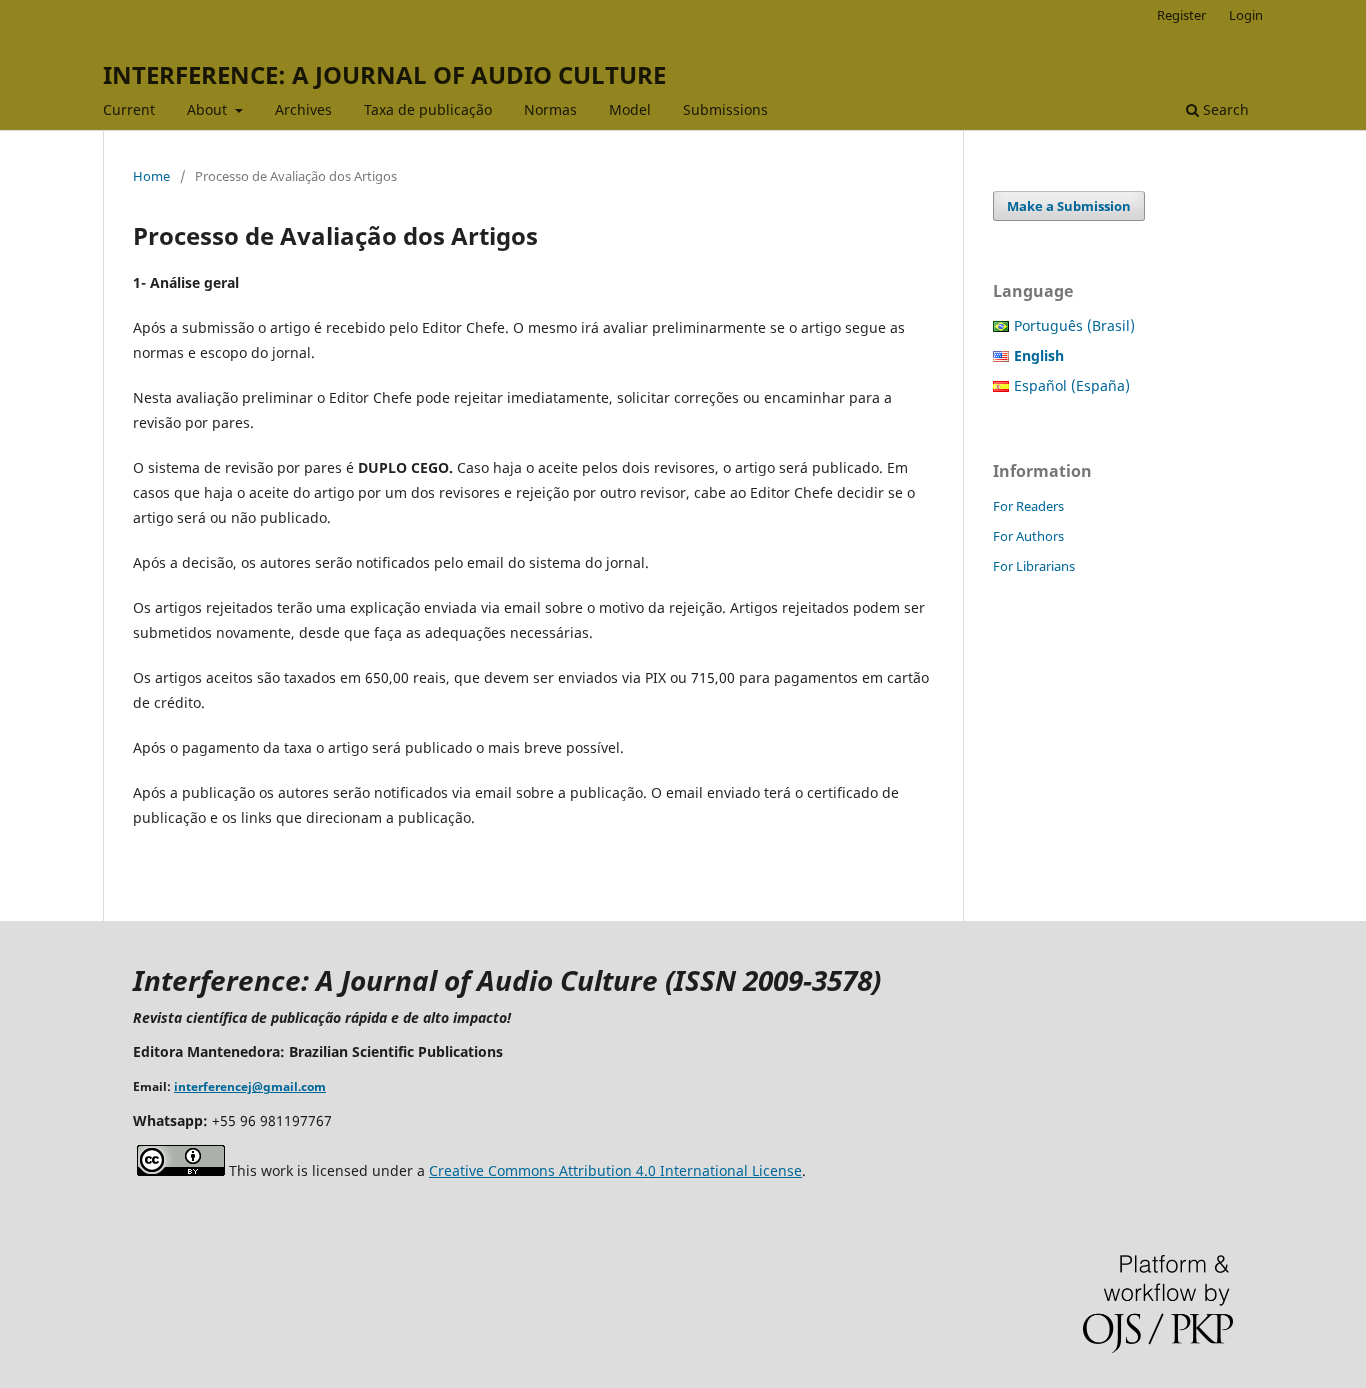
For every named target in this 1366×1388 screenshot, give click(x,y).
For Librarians (1034, 566)
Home (151, 176)
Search (1224, 109)
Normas (550, 109)
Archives (303, 109)
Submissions (725, 109)
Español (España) (1072, 385)
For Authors (1028, 536)
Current (129, 109)
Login (1246, 15)
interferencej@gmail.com (250, 1086)
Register (1181, 15)
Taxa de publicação (428, 109)
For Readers (1028, 506)
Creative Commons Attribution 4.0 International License (615, 1170)
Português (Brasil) (1074, 325)
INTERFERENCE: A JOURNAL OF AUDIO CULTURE (384, 74)
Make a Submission (1069, 206)
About (209, 109)
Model (630, 109)
